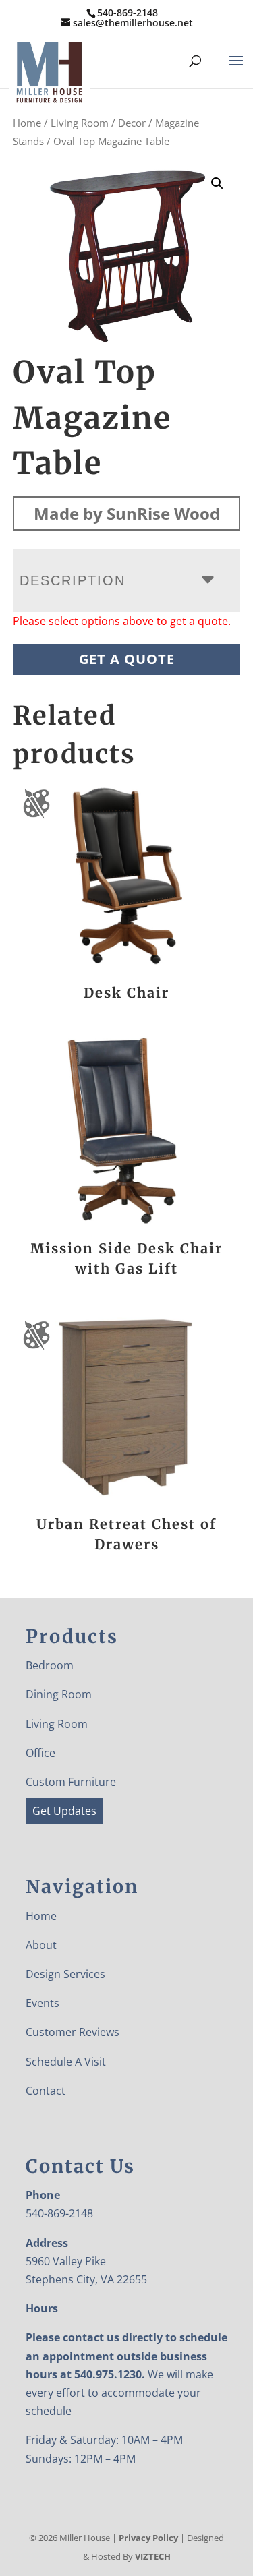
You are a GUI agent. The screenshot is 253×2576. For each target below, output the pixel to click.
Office (40, 1753)
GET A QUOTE (127, 659)
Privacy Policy (148, 2538)
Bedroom (50, 1665)
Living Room (80, 123)
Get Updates (64, 1811)
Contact (46, 2091)
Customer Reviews (73, 2032)
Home (27, 123)
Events (43, 2003)
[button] (217, 183)
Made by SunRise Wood (127, 513)
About (41, 1945)
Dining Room (59, 1694)
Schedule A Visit (66, 2062)
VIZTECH (153, 2556)
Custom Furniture (71, 1782)
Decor (132, 123)
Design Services (65, 1974)
